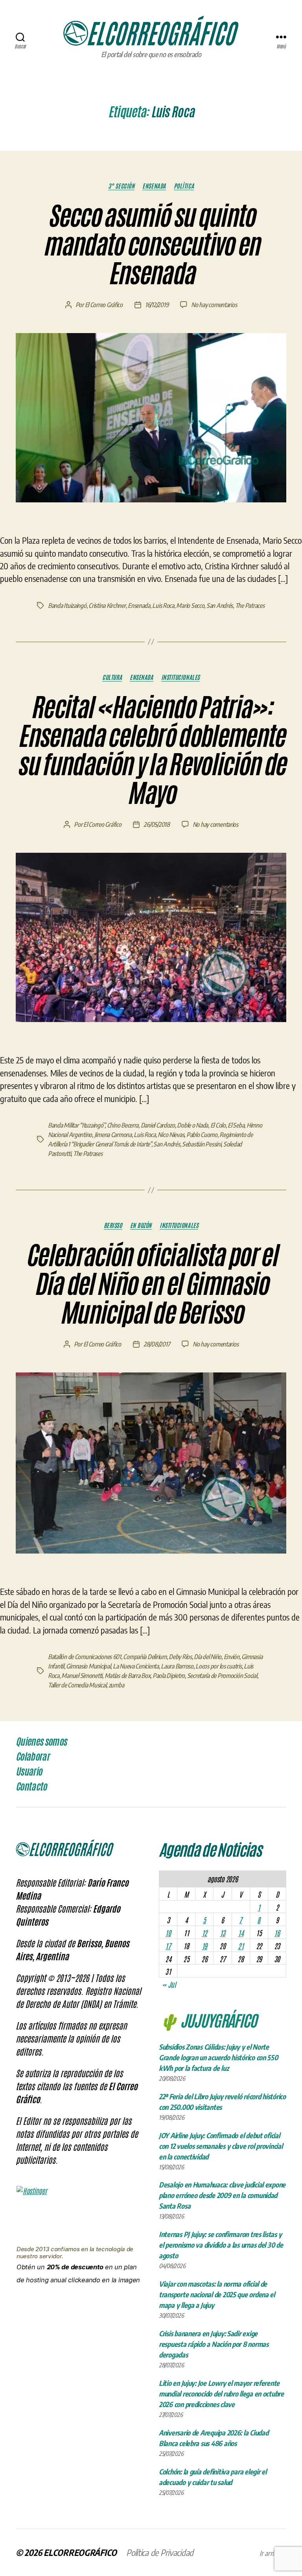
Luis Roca (163, 606)
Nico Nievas (171, 1135)
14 (241, 1933)
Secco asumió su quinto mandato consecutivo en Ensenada (151, 245)
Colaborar (32, 1757)
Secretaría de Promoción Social (222, 1676)
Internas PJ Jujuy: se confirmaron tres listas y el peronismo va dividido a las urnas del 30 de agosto (221, 2245)
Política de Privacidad (160, 2552)
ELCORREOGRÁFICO (80, 2552)
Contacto (31, 1787)
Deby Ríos (180, 1657)
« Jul (169, 1984)
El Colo (218, 1125)
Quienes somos (41, 1742)
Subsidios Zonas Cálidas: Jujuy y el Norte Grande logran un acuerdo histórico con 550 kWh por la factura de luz (218, 2057)
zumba (116, 1685)
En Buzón (141, 1225)
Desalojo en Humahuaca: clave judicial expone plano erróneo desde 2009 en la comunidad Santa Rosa (222, 2195)
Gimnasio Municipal (88, 1666)
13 (223, 1933)
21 (241, 1946)
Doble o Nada (192, 1125)
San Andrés (220, 606)
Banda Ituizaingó (67, 606)
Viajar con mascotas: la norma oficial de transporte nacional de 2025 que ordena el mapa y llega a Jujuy (217, 2294)
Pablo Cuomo (202, 1135)
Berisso (113, 1225)
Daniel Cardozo (158, 1125)
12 (204, 1933)
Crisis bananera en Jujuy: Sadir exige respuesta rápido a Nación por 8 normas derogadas (214, 2344)
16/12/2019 (157, 305)
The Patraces (250, 606)
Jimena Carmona (113, 1135)
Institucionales (180, 677)
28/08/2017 (157, 1344)
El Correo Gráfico (104, 305)
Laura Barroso (177, 1666)
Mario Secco (190, 606)
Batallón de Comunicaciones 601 (85, 1657)
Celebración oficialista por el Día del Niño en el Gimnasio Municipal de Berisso (151, 1284)
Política (184, 186)
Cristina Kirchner (107, 606)
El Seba (236, 1125)
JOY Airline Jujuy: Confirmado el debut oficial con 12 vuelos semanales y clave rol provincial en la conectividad (221, 2146)
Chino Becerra (123, 1125)
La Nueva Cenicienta (136, 1666)
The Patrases (88, 1154)
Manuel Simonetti (82, 1676)
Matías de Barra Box (128, 1676)
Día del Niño (208, 1657)
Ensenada (154, 186)
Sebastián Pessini (202, 1144)
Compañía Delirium (145, 1657)
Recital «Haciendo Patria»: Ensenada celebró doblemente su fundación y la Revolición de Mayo (151, 751)
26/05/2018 (157, 824)
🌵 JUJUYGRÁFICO (208, 2020)
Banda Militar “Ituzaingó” (76, 1125)
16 (277, 1933)
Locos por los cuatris (218, 1666)
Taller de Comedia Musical (77, 1685)
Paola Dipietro (169, 1676)
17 (168, 1946)
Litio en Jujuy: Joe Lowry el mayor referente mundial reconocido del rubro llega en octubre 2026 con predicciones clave (221, 2394)
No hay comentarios (214, 305)
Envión (232, 1657)
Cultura (112, 677)
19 (204, 1946)
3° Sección (122, 186)
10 (168, 1933)
